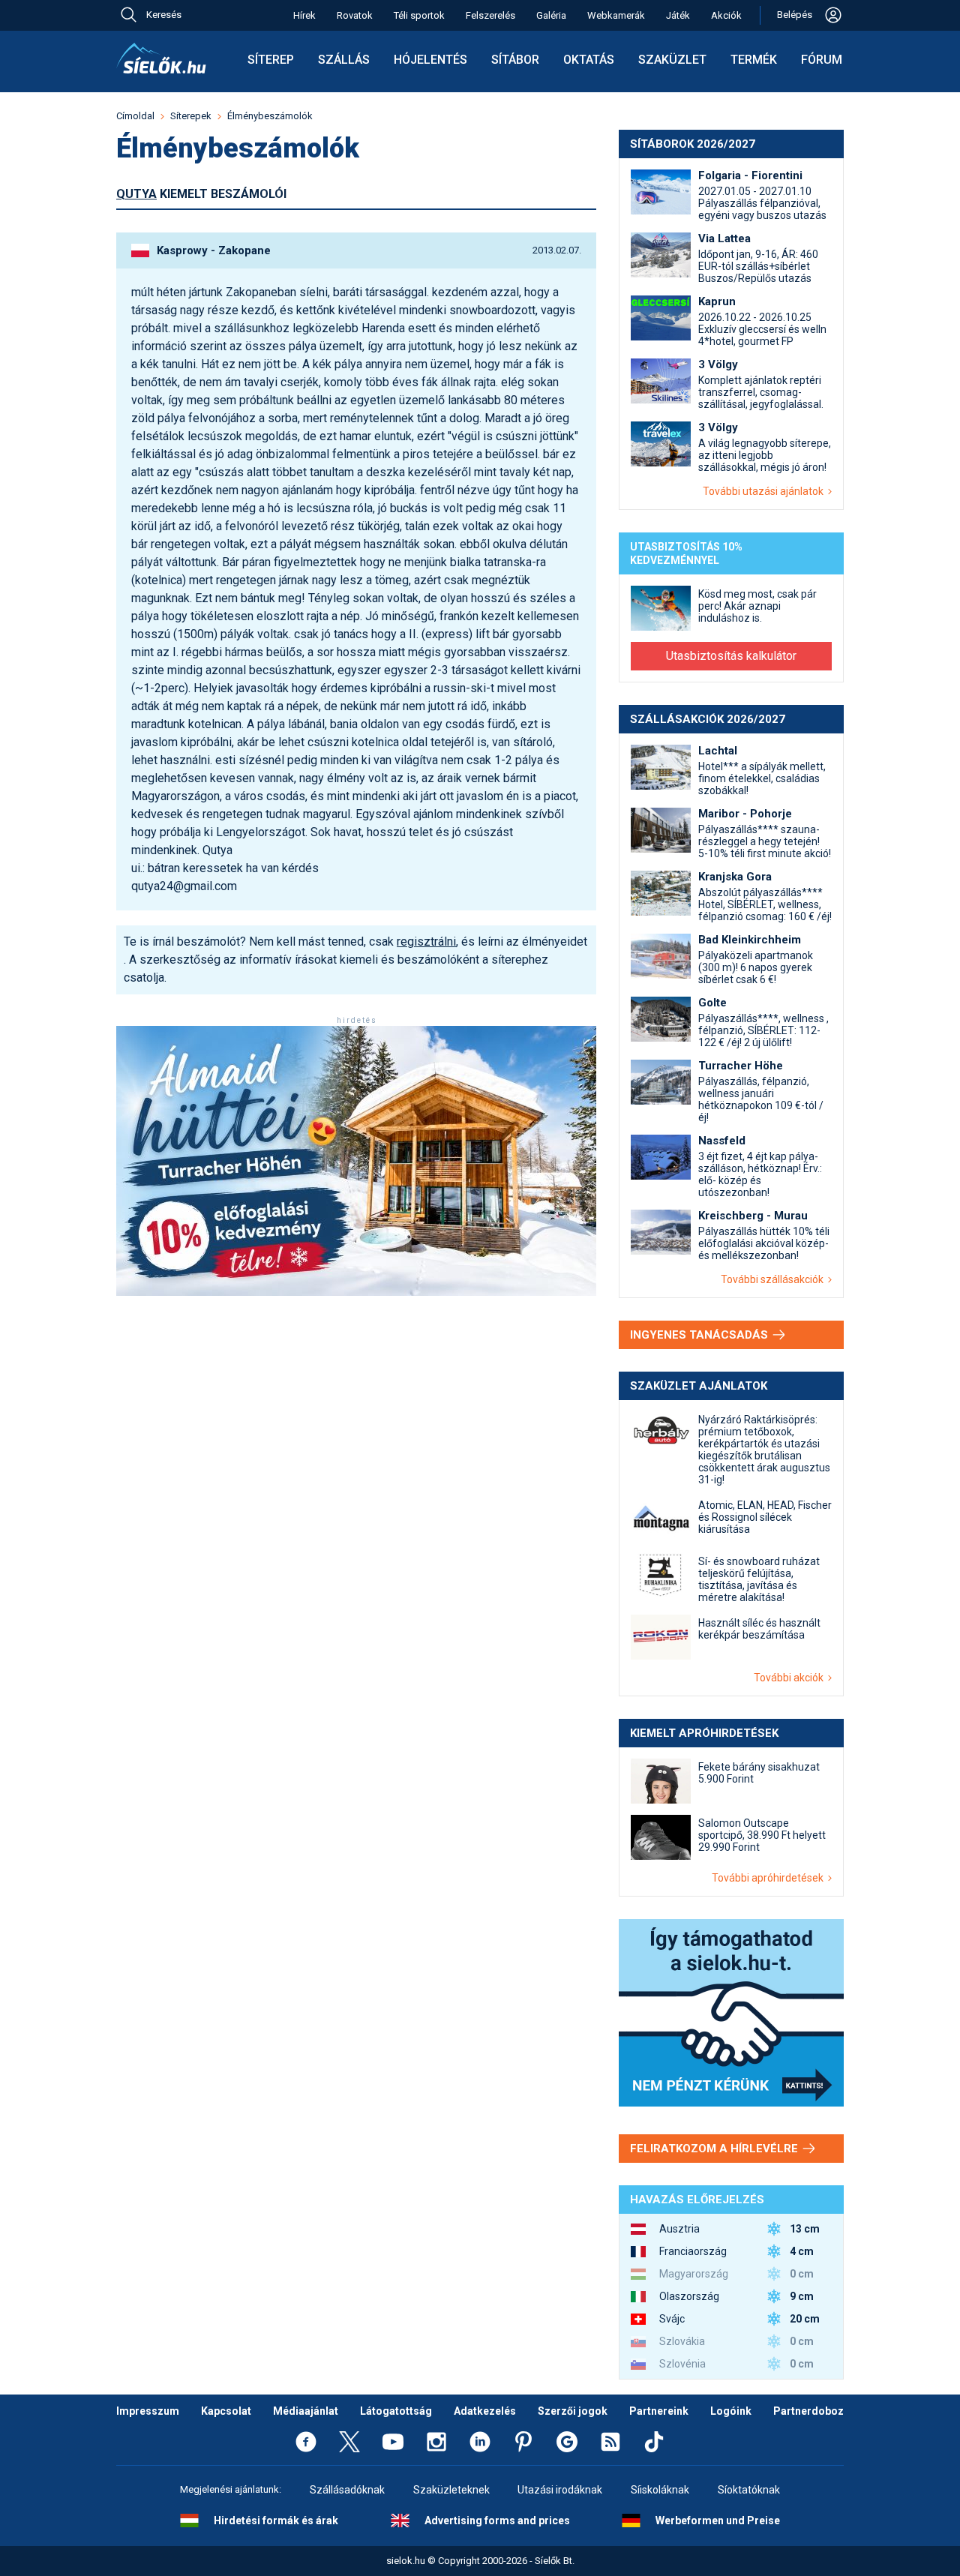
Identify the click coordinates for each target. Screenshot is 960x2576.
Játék (678, 15)
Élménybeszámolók (270, 116)
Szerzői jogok (573, 2411)
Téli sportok (419, 15)
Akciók (726, 15)
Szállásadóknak (347, 2490)
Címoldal (135, 116)
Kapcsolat (226, 2411)
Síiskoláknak (660, 2490)
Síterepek (191, 116)
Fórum (822, 60)
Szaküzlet (672, 60)
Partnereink (659, 2411)
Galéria (551, 15)
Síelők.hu (161, 58)
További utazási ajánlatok (765, 491)
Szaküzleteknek (451, 2490)
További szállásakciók (774, 1279)
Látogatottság (396, 2411)
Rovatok (355, 15)
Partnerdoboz (808, 2411)
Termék (754, 60)
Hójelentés (430, 60)
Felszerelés (490, 15)
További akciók (791, 1678)
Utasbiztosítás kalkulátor (731, 656)
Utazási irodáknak (560, 2490)
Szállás (344, 60)
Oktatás (589, 60)
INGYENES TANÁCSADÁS (700, 1335)
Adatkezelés (485, 2411)
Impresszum (148, 2411)
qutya (136, 194)
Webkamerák (616, 15)
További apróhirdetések (770, 1878)
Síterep (271, 60)
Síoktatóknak (749, 2490)
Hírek (304, 15)
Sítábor (515, 60)
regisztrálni (426, 942)
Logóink (731, 2411)
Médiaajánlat (306, 2411)
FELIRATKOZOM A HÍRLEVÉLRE (715, 2149)
